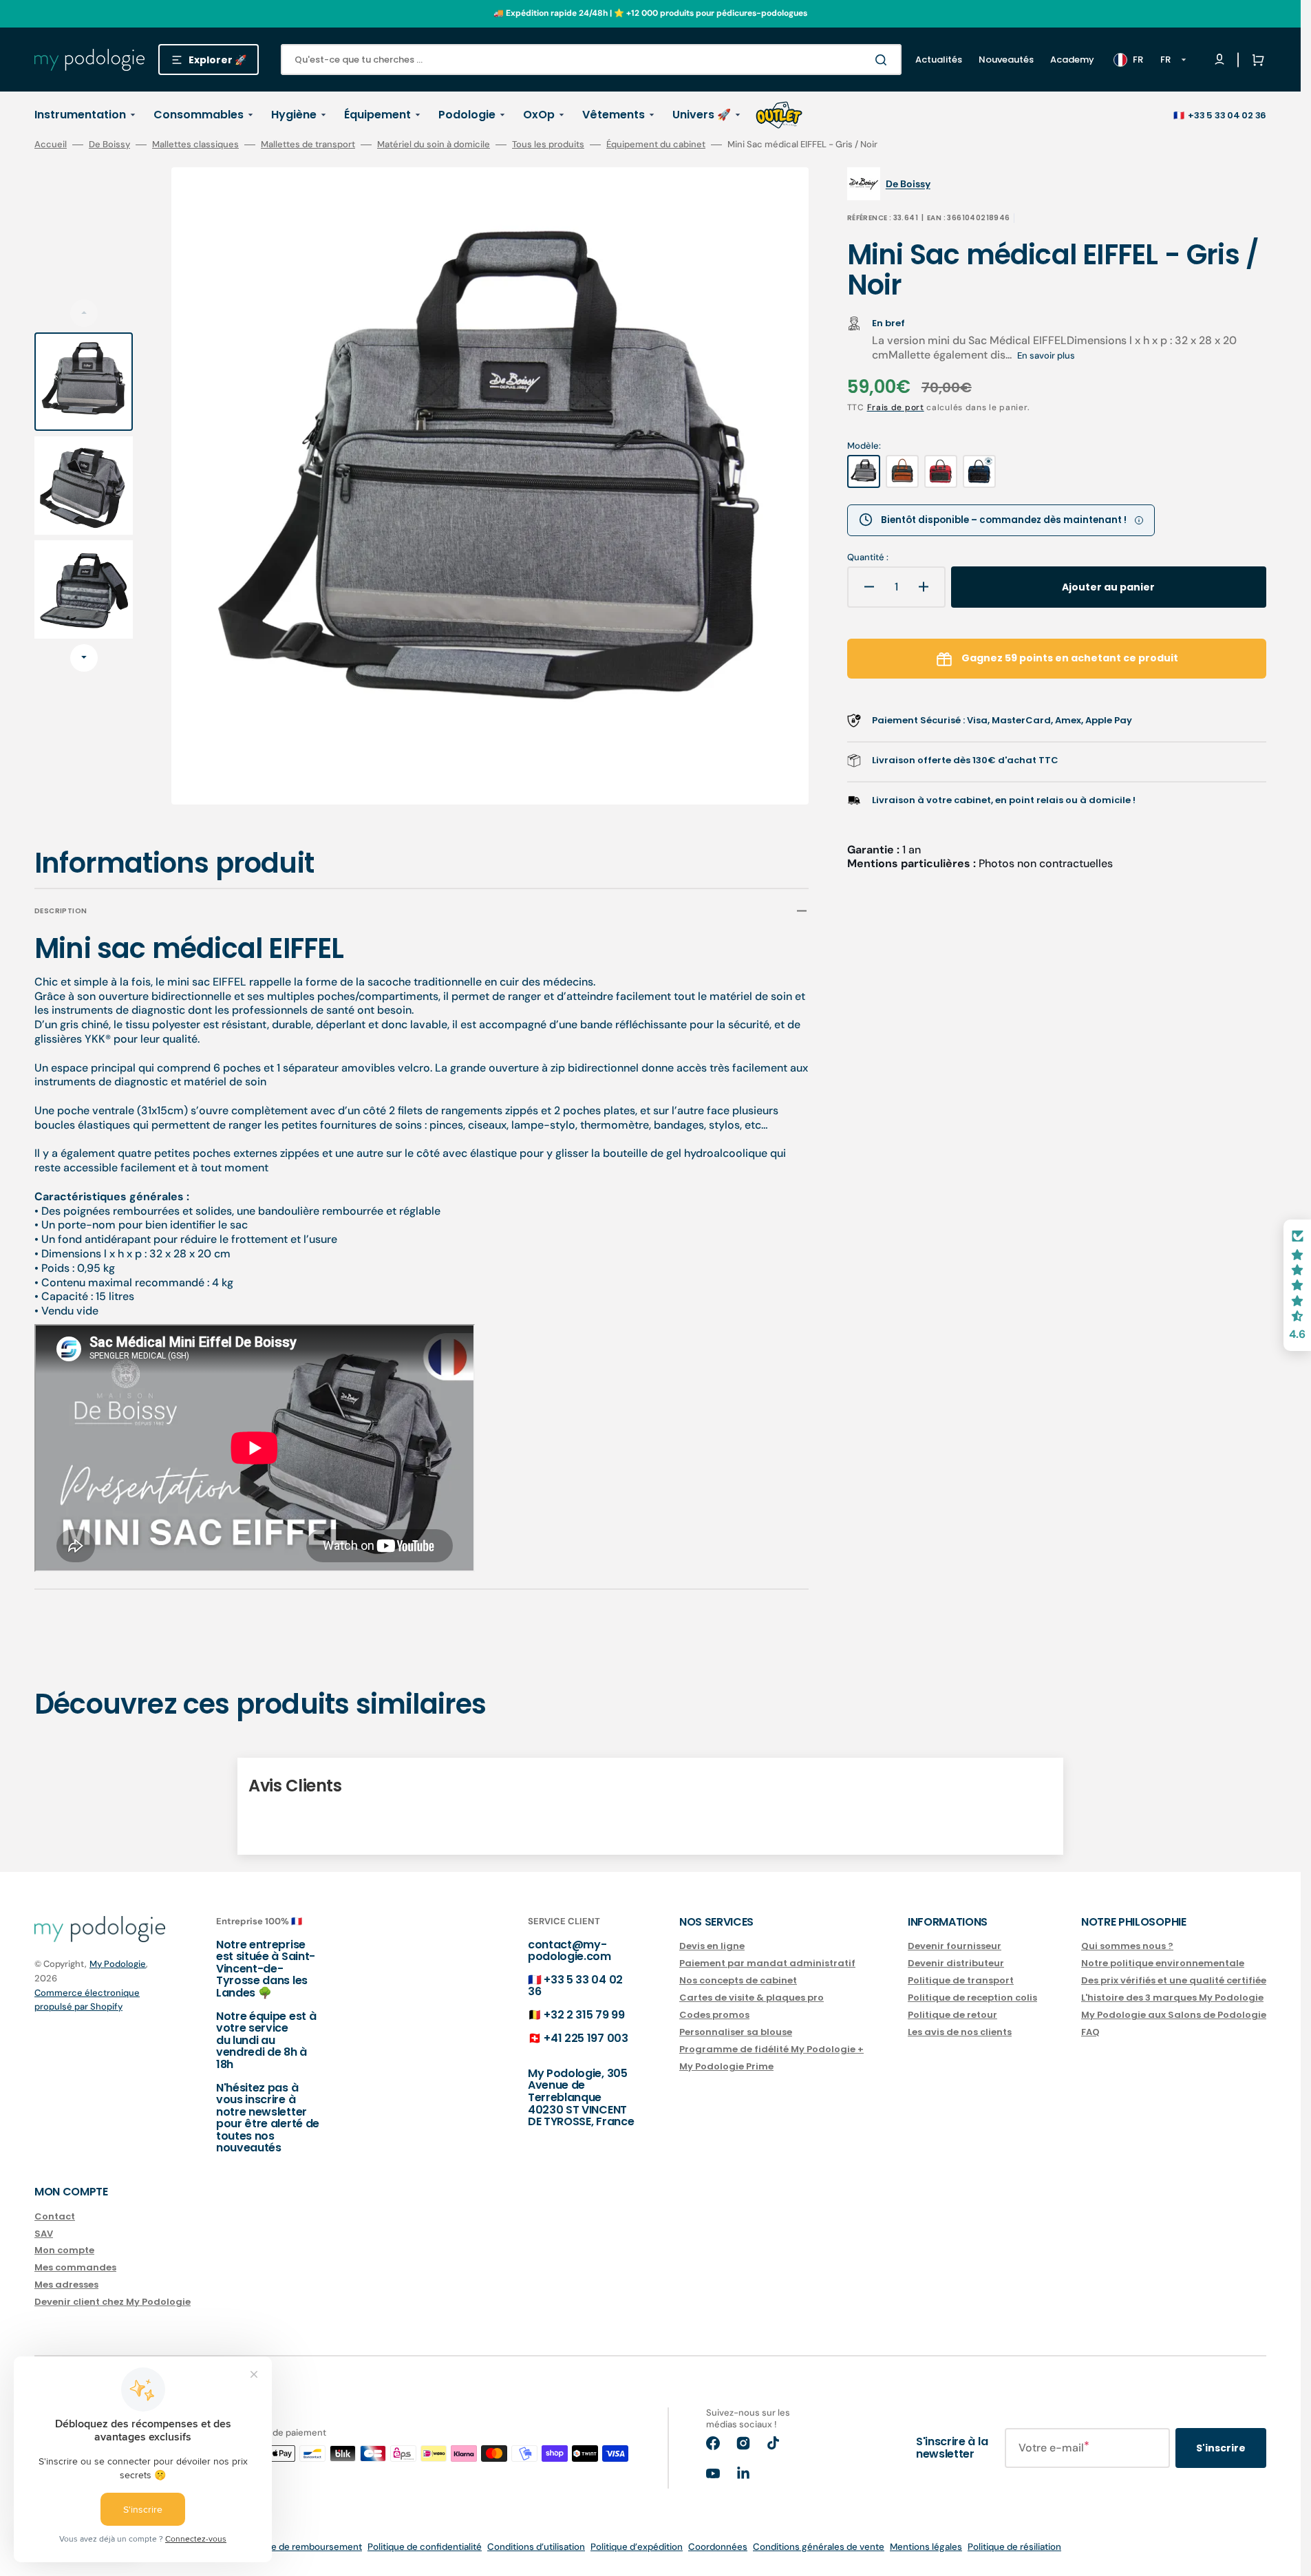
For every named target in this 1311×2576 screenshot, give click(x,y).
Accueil (51, 145)
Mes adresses (66, 2285)
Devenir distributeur (956, 1963)
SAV (44, 2234)
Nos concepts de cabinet (738, 1980)
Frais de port (896, 407)
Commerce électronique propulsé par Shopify (87, 2000)
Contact (55, 2217)
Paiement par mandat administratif (767, 1963)
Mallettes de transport (308, 145)
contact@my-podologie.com (569, 1951)
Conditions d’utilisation (536, 2547)
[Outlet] (779, 115)
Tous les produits (548, 145)
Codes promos (714, 2015)
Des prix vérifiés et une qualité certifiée (1174, 1980)
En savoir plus (1046, 355)
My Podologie (118, 1964)
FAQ (1090, 2032)
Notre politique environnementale (1163, 1963)
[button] (1255, 60)
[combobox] (591, 60)
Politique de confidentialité (425, 2547)
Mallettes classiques (195, 145)
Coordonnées (718, 2547)
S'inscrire (1221, 2448)
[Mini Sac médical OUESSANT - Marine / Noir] (979, 471)
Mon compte (64, 2250)
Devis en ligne (712, 1947)
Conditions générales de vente (819, 2547)
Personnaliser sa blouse (736, 2032)
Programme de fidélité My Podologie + (771, 2049)
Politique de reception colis (972, 1998)
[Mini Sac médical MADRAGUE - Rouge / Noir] (941, 471)
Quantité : (868, 557)
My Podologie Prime (726, 2066)
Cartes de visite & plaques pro (752, 1998)
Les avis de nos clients (960, 2032)
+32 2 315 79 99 (584, 2015)
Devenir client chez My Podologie (113, 2302)
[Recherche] (884, 60)
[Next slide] (84, 658)
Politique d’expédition (637, 2547)
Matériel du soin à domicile (434, 145)
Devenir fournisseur (955, 1947)
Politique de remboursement (301, 2547)
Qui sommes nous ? (1127, 1947)
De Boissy (109, 145)
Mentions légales (926, 2547)
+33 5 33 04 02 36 (1227, 115)
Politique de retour (952, 2015)
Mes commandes (75, 2267)
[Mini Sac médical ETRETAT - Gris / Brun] (902, 471)
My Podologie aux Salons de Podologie (1174, 2015)
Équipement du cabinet (656, 145)
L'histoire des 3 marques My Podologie (1172, 1998)
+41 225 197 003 (586, 2038)
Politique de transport (961, 1980)
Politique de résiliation (1014, 2547)
